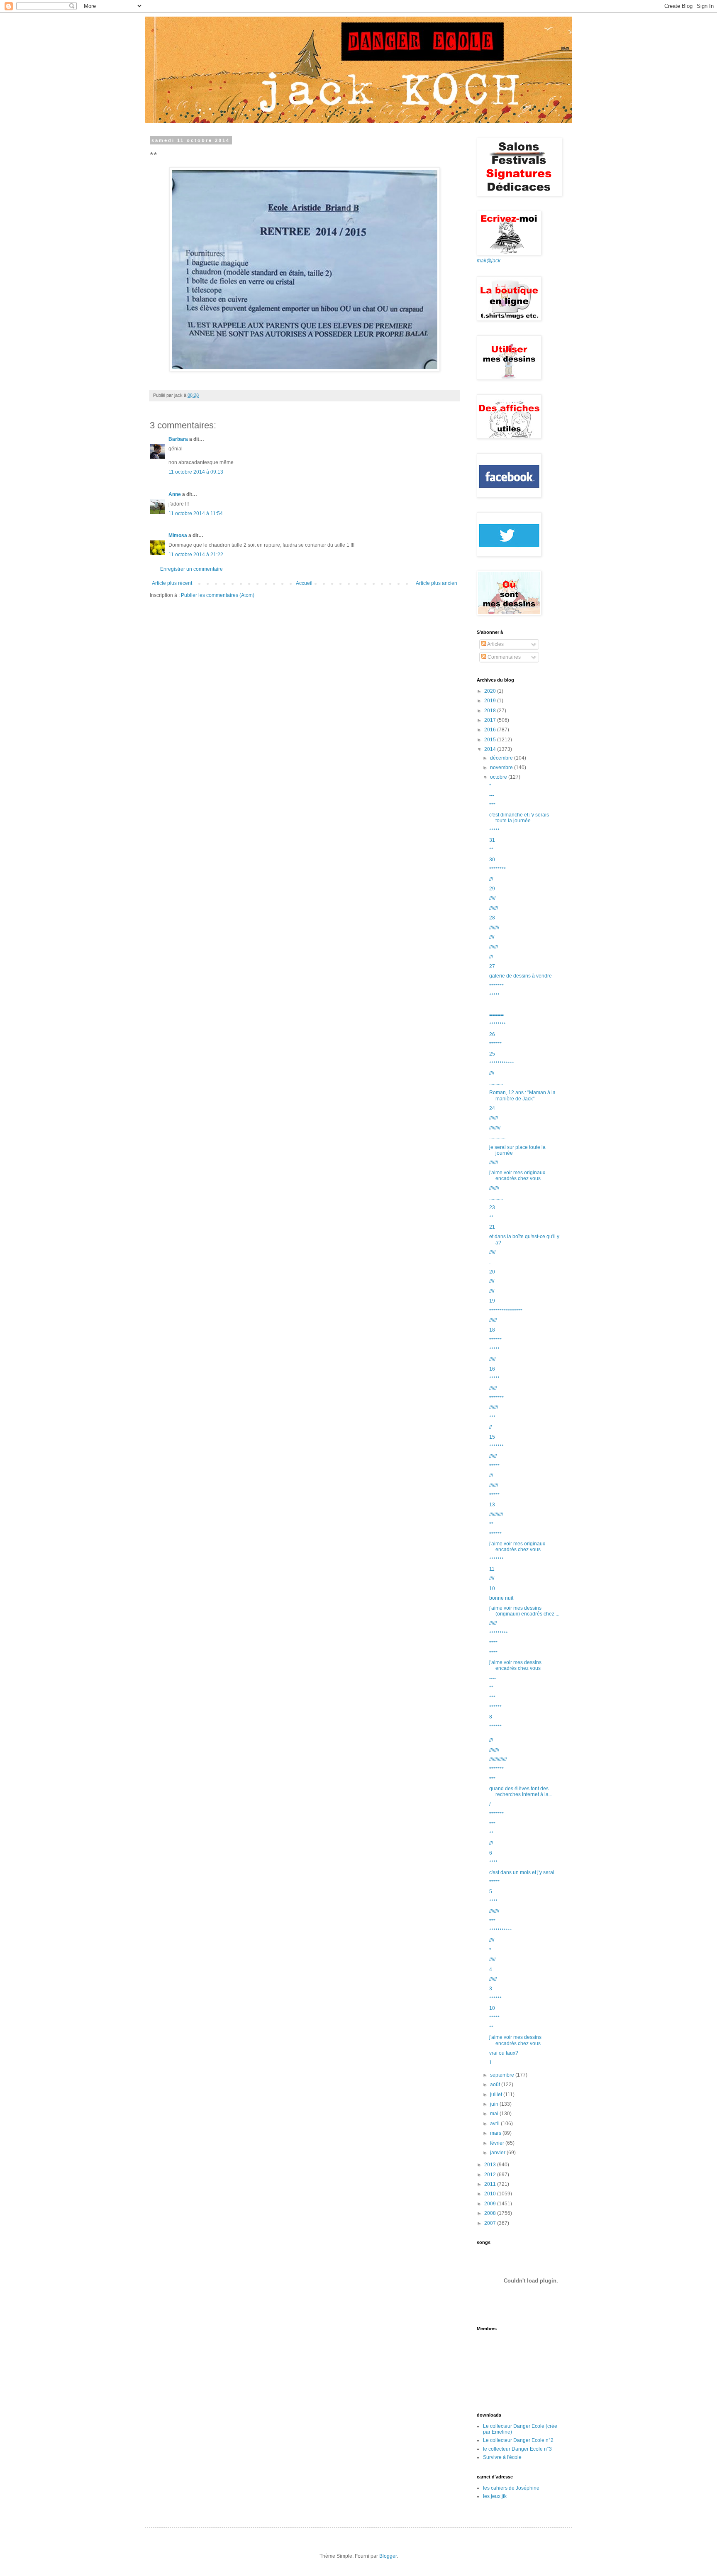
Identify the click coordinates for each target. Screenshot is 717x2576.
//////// (494, 928)
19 (492, 1301)
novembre (502, 767)
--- (492, 795)
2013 (491, 2165)
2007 (491, 2223)
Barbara (178, 439)
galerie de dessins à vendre (521, 976)
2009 (491, 2204)
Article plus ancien (437, 583)
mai (495, 2114)
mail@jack (489, 261)
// (490, 1427)
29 (492, 889)
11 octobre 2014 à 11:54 (196, 513)
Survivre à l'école (502, 2457)
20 (492, 1272)
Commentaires (504, 657)
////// (493, 1320)
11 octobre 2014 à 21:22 (196, 555)
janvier (498, 2153)
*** (492, 805)
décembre (502, 758)
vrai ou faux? (504, 2053)
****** (495, 1044)
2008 (491, 2213)
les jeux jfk (495, 2496)
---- (493, 1678)
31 (492, 840)
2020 (491, 691)
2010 (491, 2194)
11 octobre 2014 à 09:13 (196, 472)
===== (496, 1015)
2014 (491, 749)
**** (493, 1643)
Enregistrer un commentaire (191, 569)
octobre (499, 777)
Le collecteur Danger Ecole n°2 (518, 2440)
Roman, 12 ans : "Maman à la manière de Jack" (522, 1095)
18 (492, 1330)
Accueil (304, 583)
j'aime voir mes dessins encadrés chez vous (515, 1665)
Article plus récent (172, 583)
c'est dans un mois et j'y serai (522, 1872)
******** (498, 869)
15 (492, 1437)
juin (495, 2104)
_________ (502, 1005)
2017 (491, 720)
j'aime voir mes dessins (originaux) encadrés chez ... (524, 1611)
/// (491, 879)
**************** (506, 1311)
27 (492, 966)
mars (496, 2133)
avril (495, 2124)
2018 (491, 711)
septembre (503, 2075)
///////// (495, 1128)
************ (502, 1063)
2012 (491, 2175)
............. (497, 1137)
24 (492, 1108)
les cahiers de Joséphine (511, 2488)
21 (492, 1227)
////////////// (498, 1760)
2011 (491, 2184)
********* (499, 1633)
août (496, 2085)
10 (492, 1589)
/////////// (496, 1515)
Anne (175, 494)
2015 (491, 740)
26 (492, 1034)
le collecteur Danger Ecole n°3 (517, 2449)
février (498, 2143)
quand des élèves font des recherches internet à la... (521, 1791)
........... (496, 1083)
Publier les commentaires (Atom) (218, 595)
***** (494, 831)
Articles (495, 644)
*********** (501, 1931)
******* (496, 986)
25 (492, 1054)
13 (492, 1505)
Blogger (388, 2556)
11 (492, 1569)
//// (492, 937)
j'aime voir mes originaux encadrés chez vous (517, 1176)
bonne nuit (501, 1598)
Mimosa (178, 535)
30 (492, 860)
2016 (491, 730)
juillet (497, 2095)
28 (492, 918)
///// (492, 898)
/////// (494, 908)
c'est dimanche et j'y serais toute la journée (519, 818)
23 (492, 1207)
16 (492, 1369)
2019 (491, 701)
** (491, 850)
